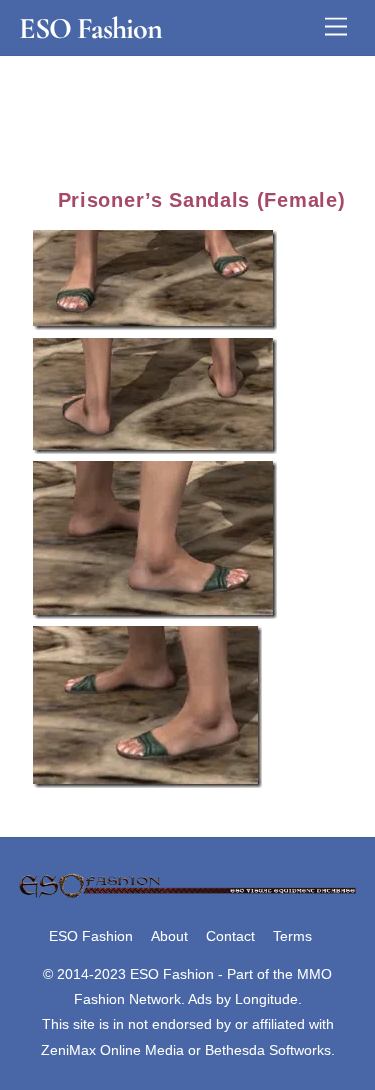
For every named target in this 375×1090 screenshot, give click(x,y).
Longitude (266, 999)
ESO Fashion (91, 936)
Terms (292, 936)
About (169, 936)
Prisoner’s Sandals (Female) (202, 200)
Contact (230, 936)
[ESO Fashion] (187, 895)
